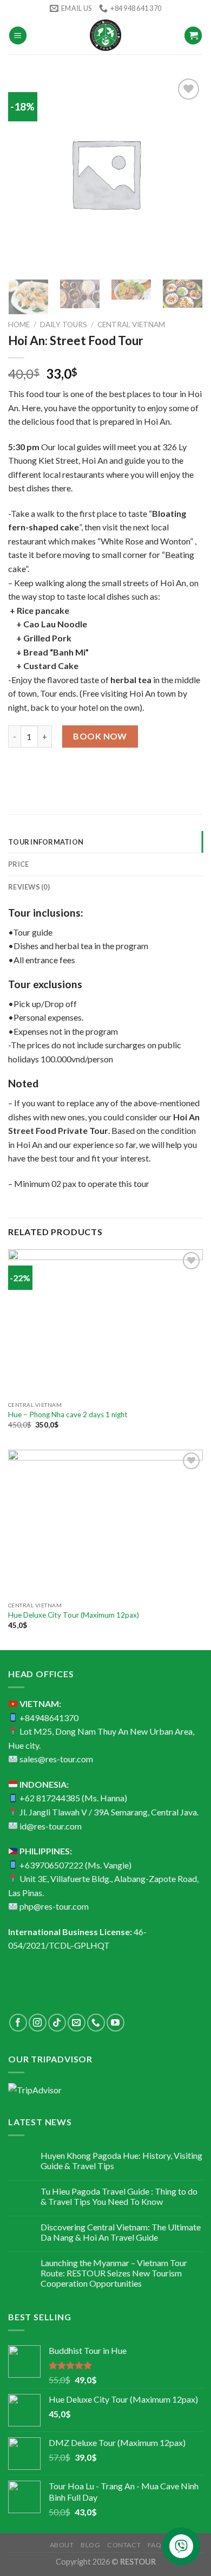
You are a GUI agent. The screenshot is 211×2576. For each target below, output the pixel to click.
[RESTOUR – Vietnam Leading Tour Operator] (105, 35)
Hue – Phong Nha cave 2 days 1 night (68, 1414)
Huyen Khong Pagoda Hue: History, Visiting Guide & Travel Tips (121, 2160)
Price (18, 864)
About (62, 2545)
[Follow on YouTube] (116, 2023)
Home (19, 325)
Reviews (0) (29, 887)
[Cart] (193, 35)
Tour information (46, 842)
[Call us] (96, 2023)
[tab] (105, 842)
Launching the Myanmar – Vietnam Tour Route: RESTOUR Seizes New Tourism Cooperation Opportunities (114, 2273)
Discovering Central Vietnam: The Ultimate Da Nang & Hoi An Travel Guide (121, 2232)
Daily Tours (64, 325)
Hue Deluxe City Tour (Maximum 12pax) (74, 1615)
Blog (90, 2545)
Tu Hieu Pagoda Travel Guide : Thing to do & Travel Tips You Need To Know (119, 2196)
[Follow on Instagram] (38, 2023)
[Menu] (18, 35)
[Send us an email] (77, 2023)
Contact (124, 2545)
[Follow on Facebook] (18, 2023)
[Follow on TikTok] (57, 2023)
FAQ (155, 2545)
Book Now (100, 736)
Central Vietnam (131, 325)
